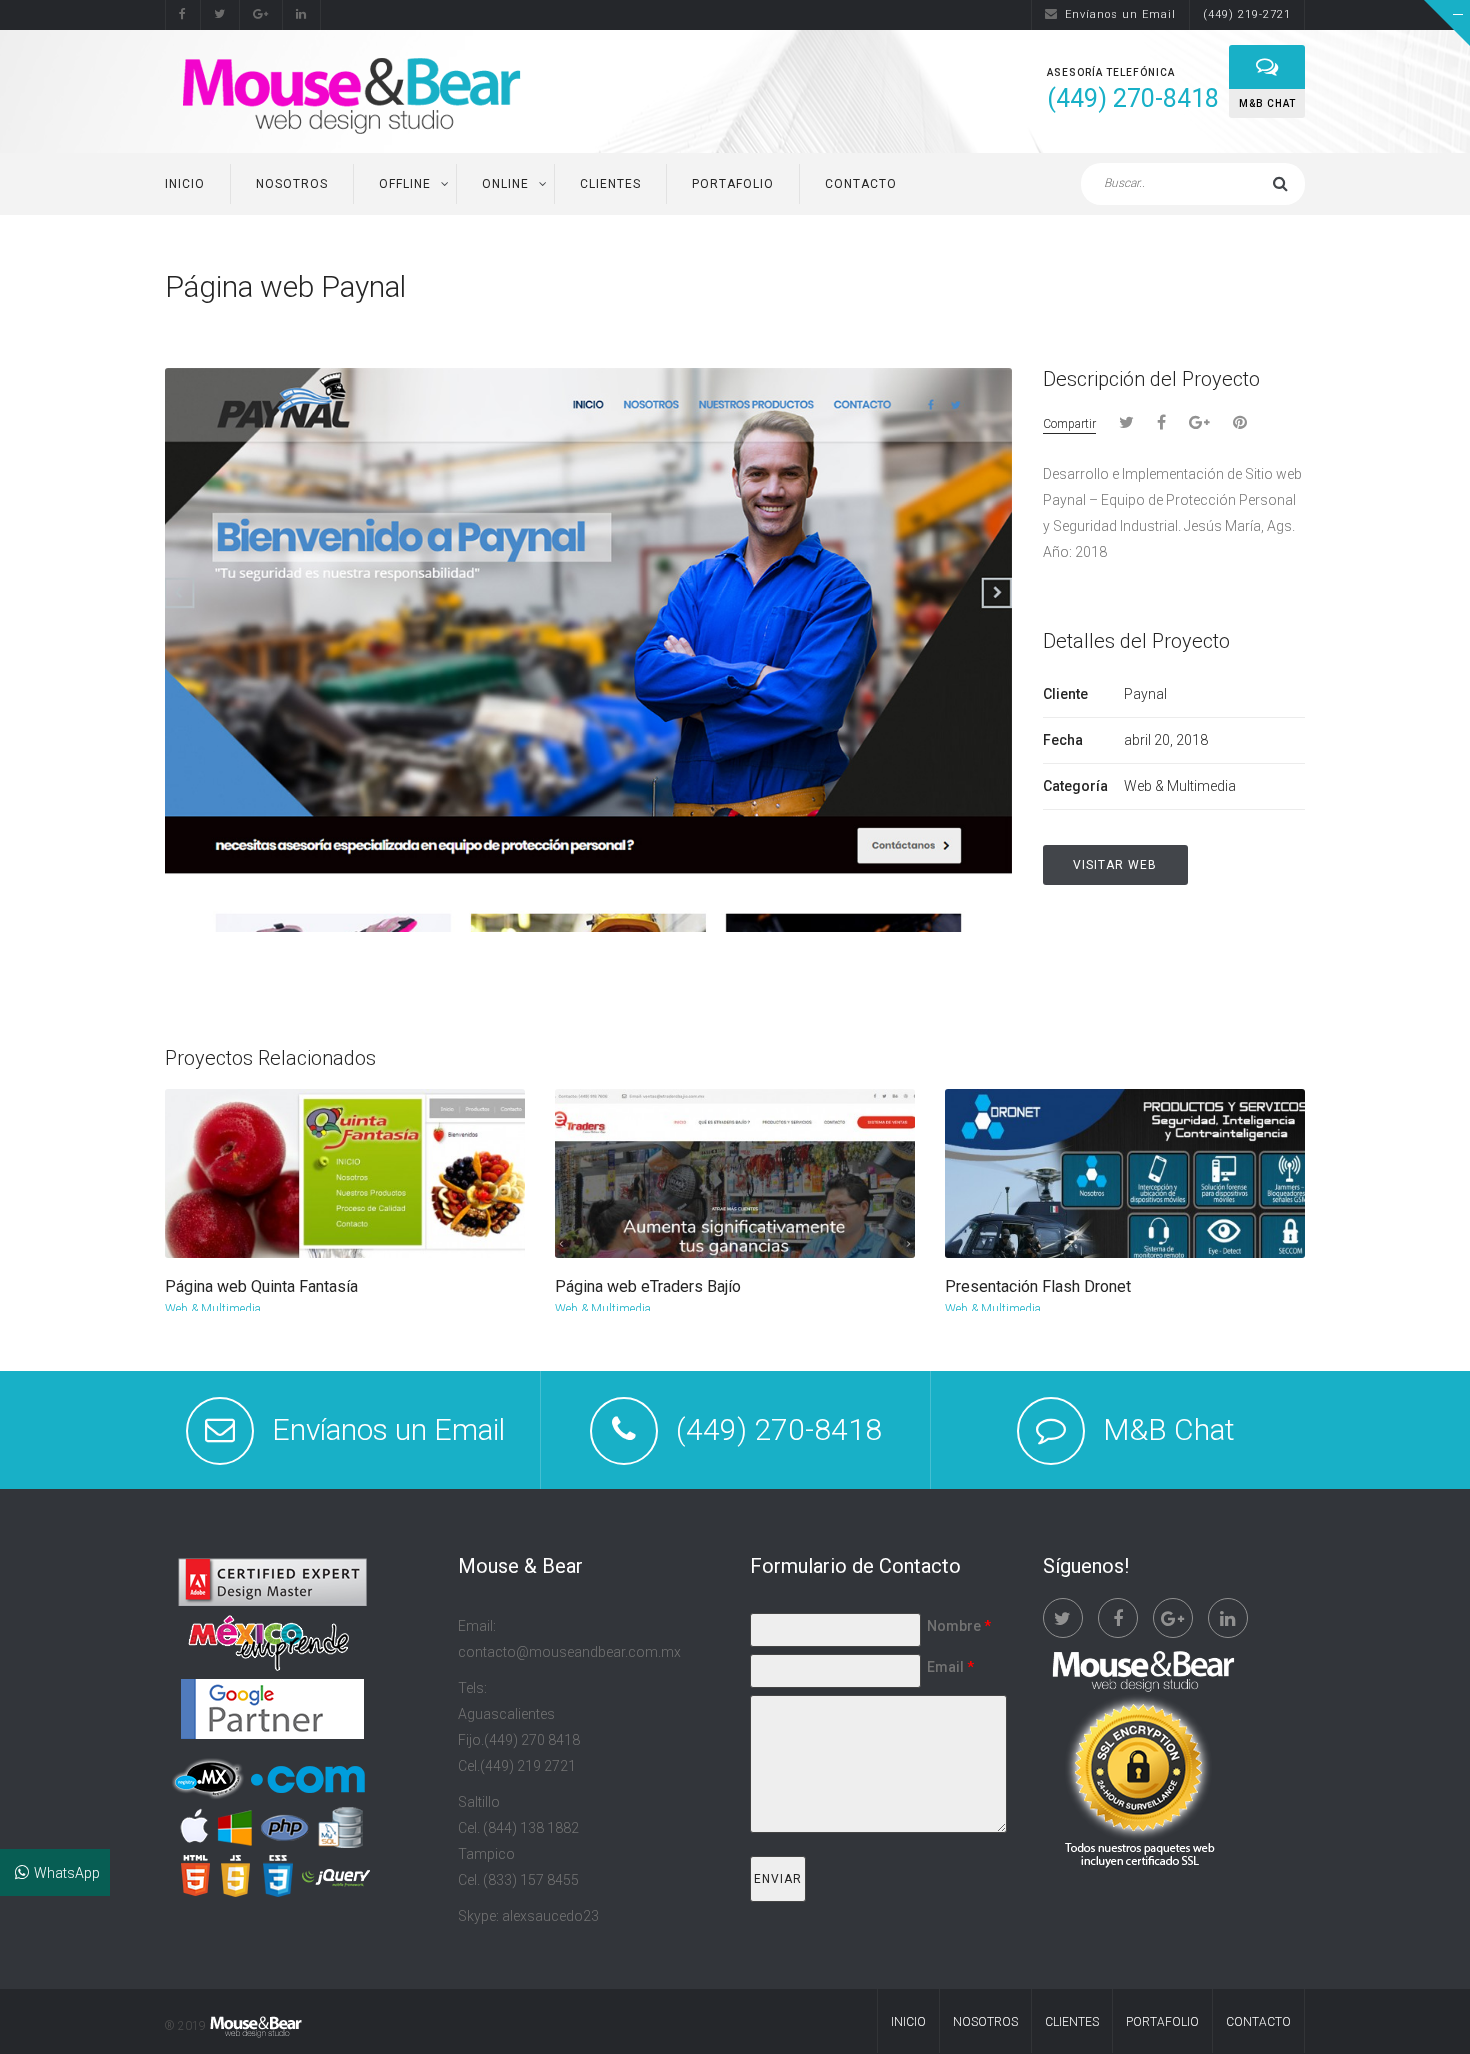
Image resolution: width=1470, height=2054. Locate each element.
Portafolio (733, 184)
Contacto (861, 184)
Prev (1259, 289)
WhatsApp (67, 1873)
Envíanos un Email (1120, 14)
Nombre (959, 1626)
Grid (1222, 288)
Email (950, 1667)
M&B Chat (1169, 1429)
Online (505, 184)
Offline (405, 184)
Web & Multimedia (213, 1309)
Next (1291, 289)
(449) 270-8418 (779, 1429)
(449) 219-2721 (1247, 14)
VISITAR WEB (1115, 865)
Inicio (185, 184)
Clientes (610, 184)
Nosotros (292, 184)
